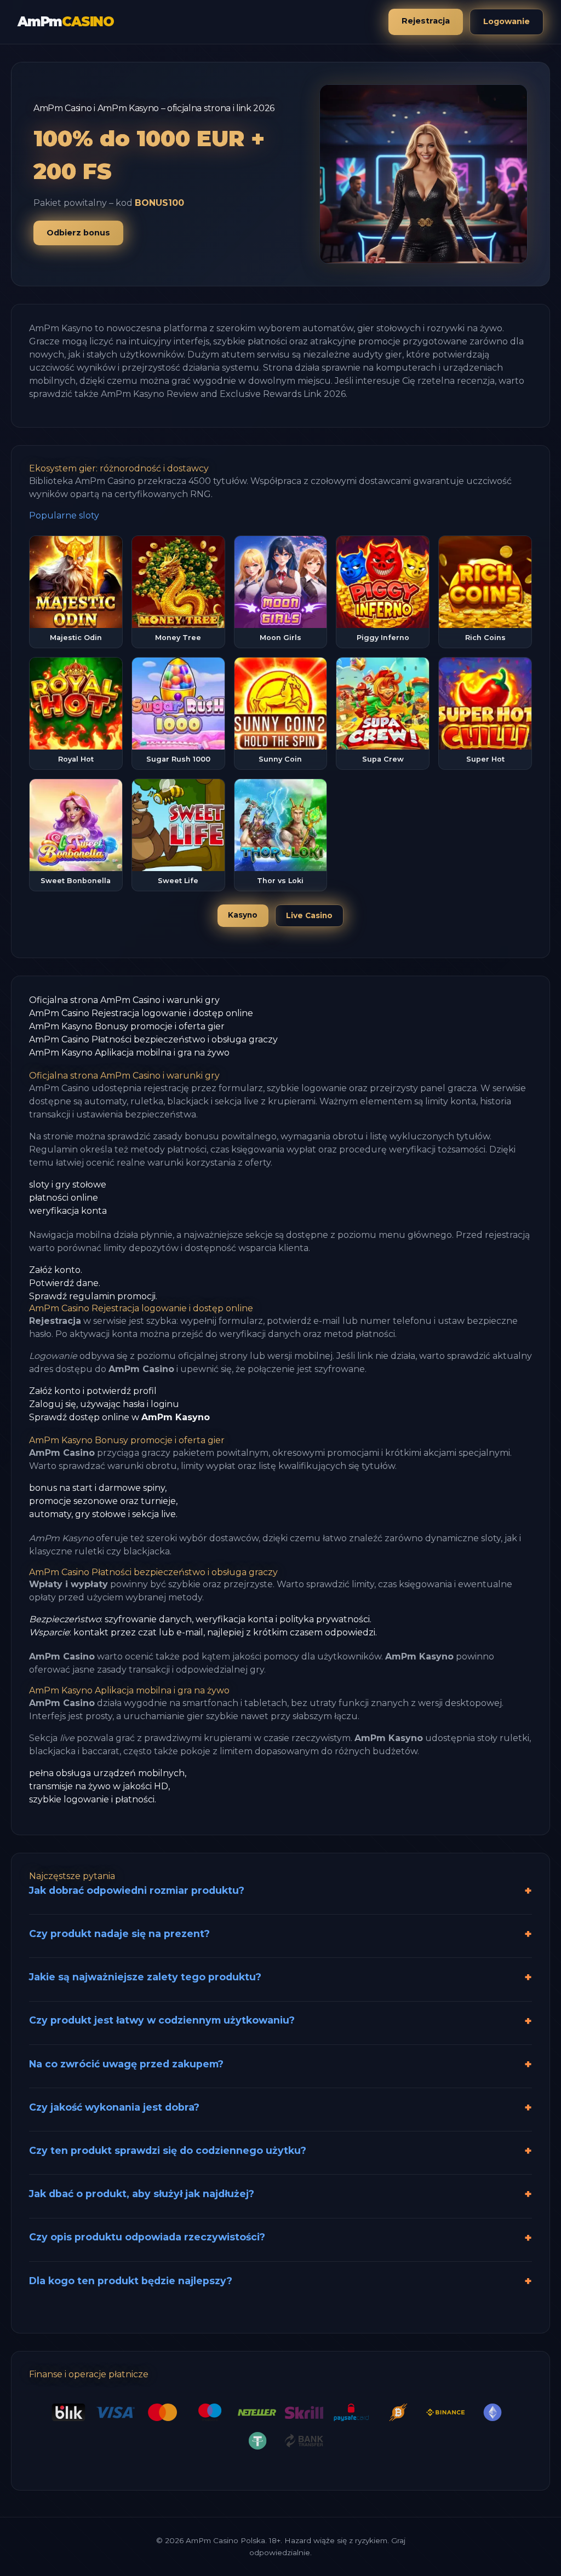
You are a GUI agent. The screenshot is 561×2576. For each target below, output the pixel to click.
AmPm (66, 22)
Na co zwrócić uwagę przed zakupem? (126, 2064)
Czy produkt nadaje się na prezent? (119, 1934)
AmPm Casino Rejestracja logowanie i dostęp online (141, 1013)
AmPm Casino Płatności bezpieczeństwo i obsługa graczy (153, 1039)
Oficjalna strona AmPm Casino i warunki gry (124, 1000)
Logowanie (506, 21)
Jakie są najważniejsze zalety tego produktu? (145, 1977)
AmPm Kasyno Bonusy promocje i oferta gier (127, 1026)
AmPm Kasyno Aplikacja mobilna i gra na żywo (129, 1053)
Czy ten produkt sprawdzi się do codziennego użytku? (168, 2150)
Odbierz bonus (78, 233)
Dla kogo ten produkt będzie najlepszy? (131, 2281)
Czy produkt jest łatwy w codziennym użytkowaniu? (162, 2020)
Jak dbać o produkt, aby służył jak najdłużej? (142, 2194)
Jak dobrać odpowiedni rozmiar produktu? (137, 1890)
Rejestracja (426, 21)
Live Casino (309, 915)
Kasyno (243, 915)
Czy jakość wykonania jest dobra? (114, 2107)
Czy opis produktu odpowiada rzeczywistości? (147, 2237)
